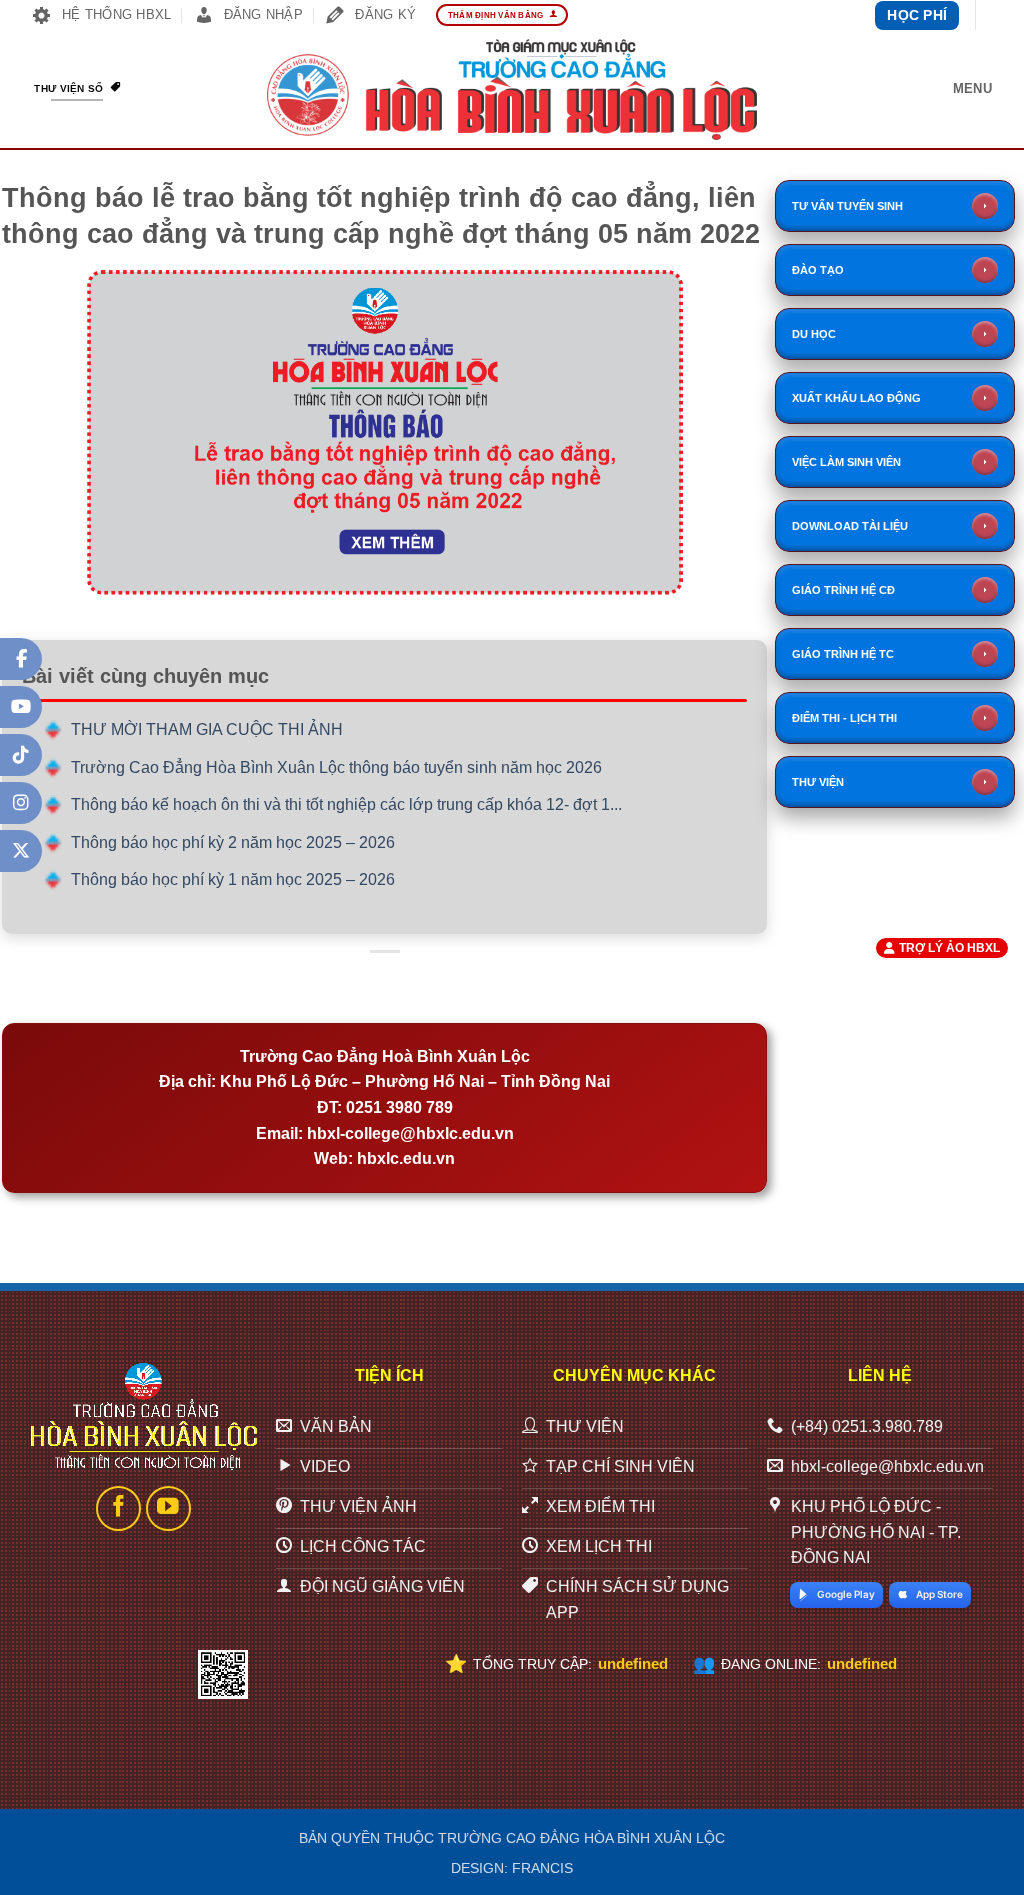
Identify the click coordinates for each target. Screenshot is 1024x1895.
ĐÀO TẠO (818, 270)
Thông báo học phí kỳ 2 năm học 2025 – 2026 (233, 842)
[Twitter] (21, 851)
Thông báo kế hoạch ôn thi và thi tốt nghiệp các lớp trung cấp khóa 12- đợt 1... (346, 804)
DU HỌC (814, 334)
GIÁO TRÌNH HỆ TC (843, 654)
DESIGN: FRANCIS (512, 1868)
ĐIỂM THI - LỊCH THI (844, 718)
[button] (972, 89)
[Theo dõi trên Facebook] (118, 1508)
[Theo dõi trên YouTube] (168, 1508)
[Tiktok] (21, 755)
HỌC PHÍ (917, 15)
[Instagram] (21, 803)
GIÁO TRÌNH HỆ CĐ (843, 590)
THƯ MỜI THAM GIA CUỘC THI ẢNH (207, 729)
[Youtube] (21, 707)
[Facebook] (21, 659)
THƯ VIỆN (818, 782)
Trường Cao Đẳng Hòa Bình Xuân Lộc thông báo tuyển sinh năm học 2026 (336, 767)
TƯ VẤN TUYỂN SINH (847, 206)
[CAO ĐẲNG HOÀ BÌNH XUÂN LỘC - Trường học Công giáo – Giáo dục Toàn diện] (512, 90)
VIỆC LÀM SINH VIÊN (846, 462)
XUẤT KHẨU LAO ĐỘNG (856, 398)
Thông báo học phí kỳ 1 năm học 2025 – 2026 (233, 879)
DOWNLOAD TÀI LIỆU (850, 526)
